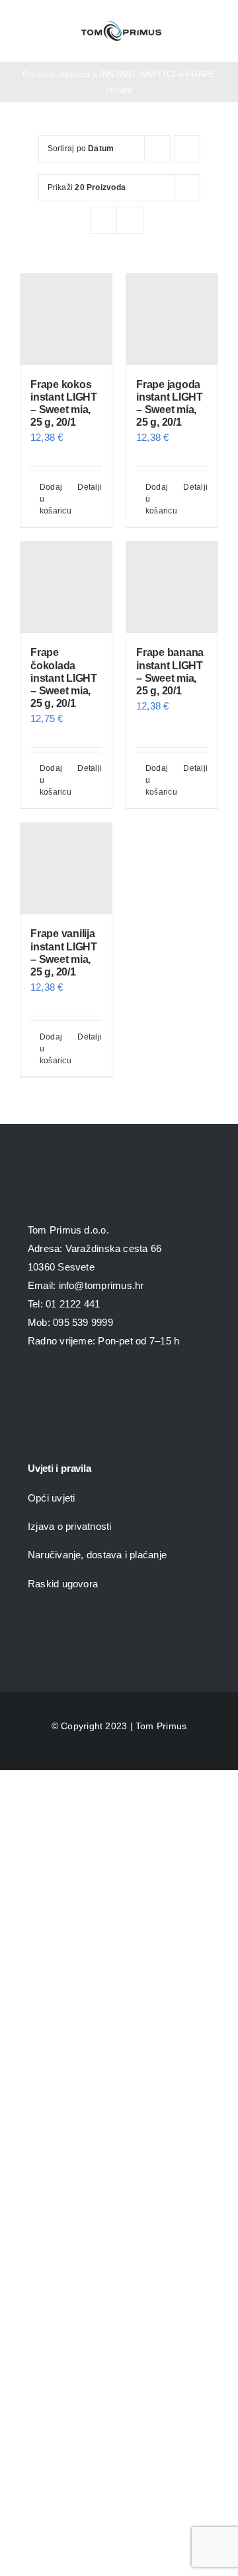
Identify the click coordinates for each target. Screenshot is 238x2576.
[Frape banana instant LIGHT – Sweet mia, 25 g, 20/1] (172, 587)
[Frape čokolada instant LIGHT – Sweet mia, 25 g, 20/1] (66, 587)
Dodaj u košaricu (53, 499)
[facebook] (33, 1383)
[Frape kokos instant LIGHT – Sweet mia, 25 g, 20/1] (66, 319)
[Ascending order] (187, 149)
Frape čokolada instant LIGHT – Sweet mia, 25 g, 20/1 (64, 678)
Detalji (90, 487)
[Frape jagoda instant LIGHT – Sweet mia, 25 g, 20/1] (172, 319)
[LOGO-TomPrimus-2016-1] (121, 24)
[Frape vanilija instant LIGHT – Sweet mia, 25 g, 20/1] (66, 869)
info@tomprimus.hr (101, 1285)
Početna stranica (56, 74)
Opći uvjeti (51, 1498)
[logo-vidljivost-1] (119, 1416)
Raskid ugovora (63, 1584)
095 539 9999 (83, 1322)
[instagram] (57, 1383)
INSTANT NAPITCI (138, 74)
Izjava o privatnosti (70, 1526)
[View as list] (130, 220)
